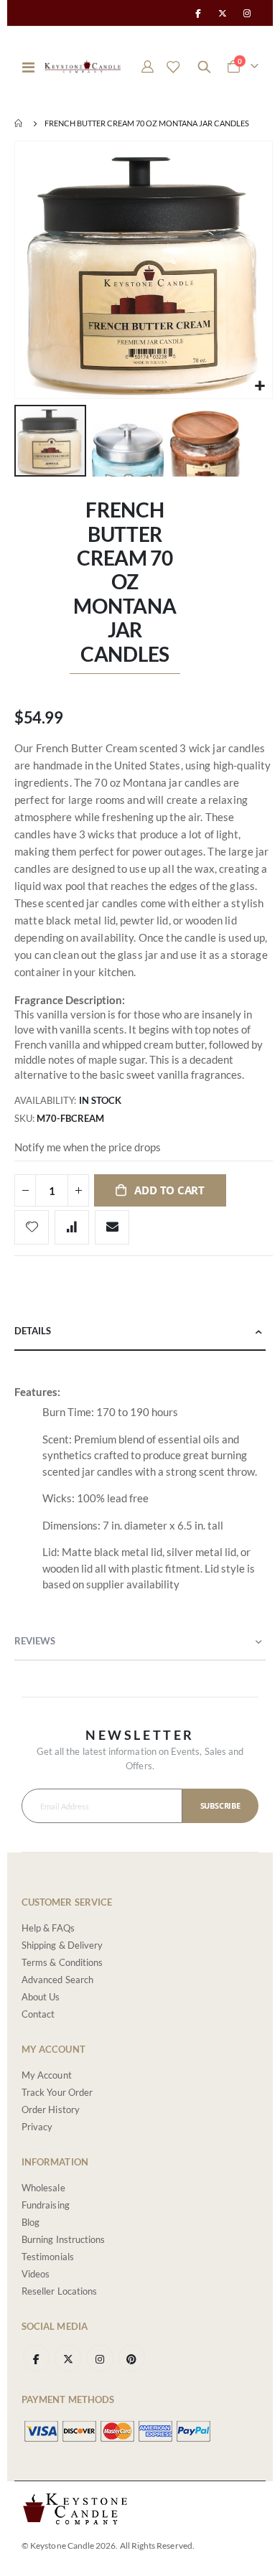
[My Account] (148, 67)
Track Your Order (57, 2092)
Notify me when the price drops (88, 1147)
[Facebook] (197, 13)
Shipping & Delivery (62, 1945)
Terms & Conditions (62, 1962)
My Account (47, 2075)
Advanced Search (57, 1980)
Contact (38, 2014)
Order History (51, 2109)
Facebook (36, 2358)
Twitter (68, 2358)
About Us (41, 1997)
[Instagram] (247, 13)
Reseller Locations (59, 2291)
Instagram (99, 2358)
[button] (260, 386)
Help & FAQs (48, 1928)
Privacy (37, 2127)
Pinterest (132, 2358)
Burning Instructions (63, 2239)
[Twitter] (223, 13)
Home (19, 123)
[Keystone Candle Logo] (83, 66)
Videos (36, 2274)
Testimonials (48, 2257)
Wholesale (43, 2188)
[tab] (140, 1332)
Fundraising (46, 2205)
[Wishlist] (173, 67)
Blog (31, 2222)
